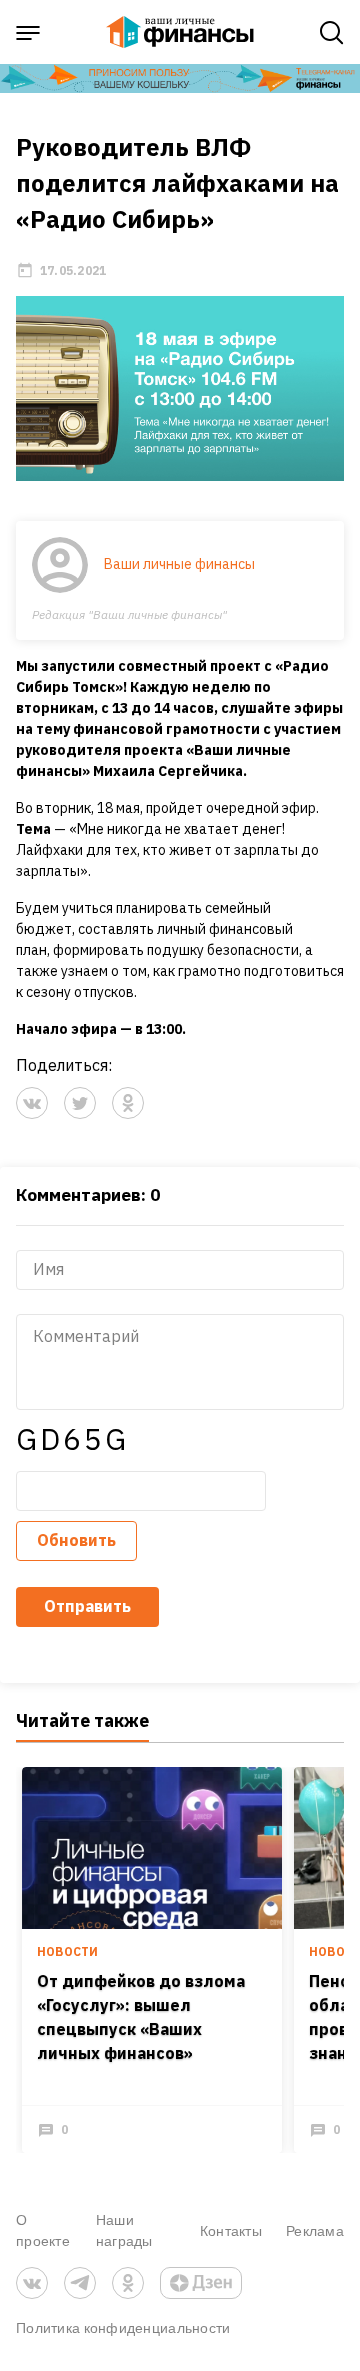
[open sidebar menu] (28, 33)
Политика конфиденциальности (123, 2327)
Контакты (231, 2230)
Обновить (76, 1540)
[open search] (332, 33)
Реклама (315, 2230)
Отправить (87, 1606)
